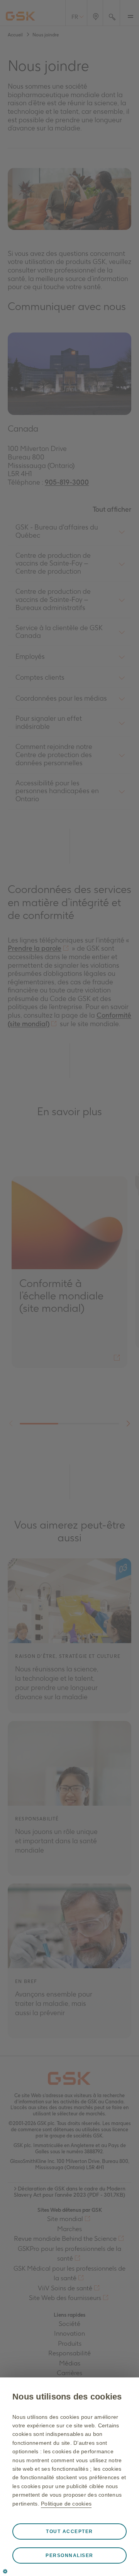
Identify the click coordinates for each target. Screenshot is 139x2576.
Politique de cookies (66, 2504)
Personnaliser (69, 2555)
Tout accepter (69, 2531)
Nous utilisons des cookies (67, 2397)
